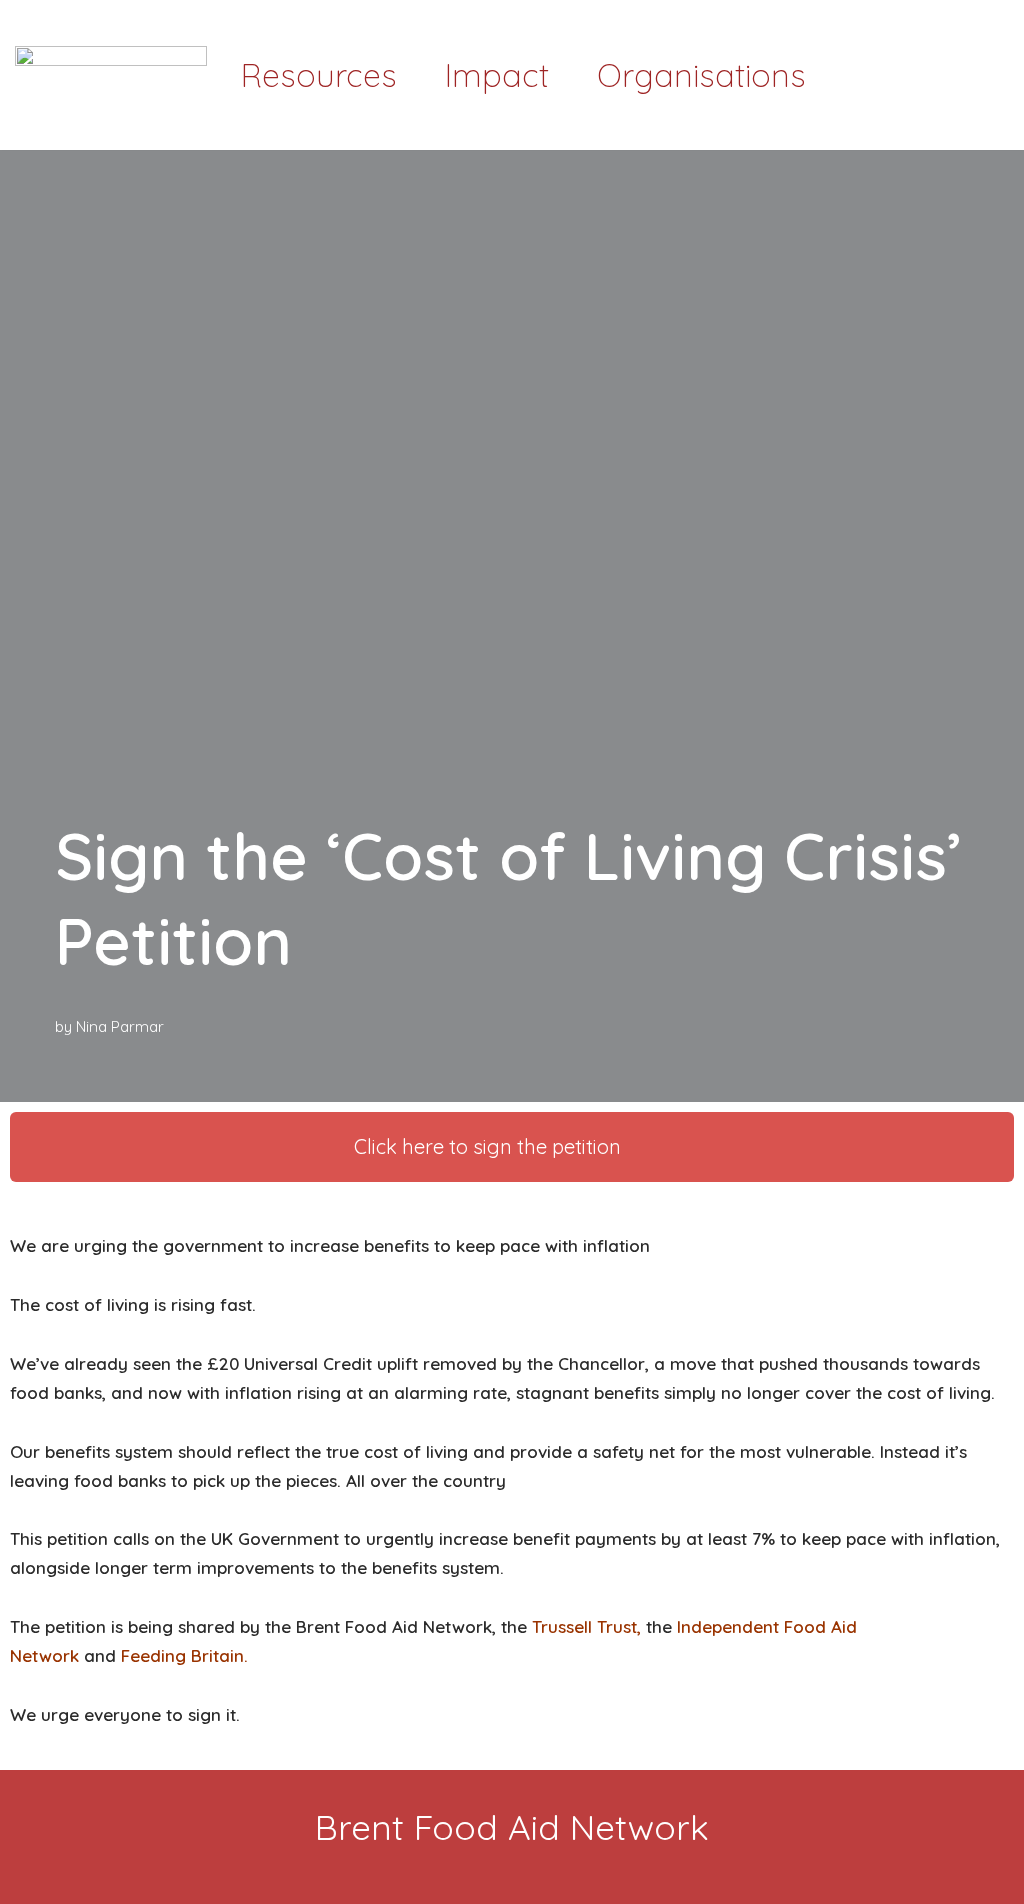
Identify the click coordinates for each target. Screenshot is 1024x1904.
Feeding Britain (182, 1655)
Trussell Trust (584, 1626)
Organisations (701, 75)
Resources (319, 75)
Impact (497, 75)
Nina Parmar (120, 1026)
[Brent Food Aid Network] (111, 75)
